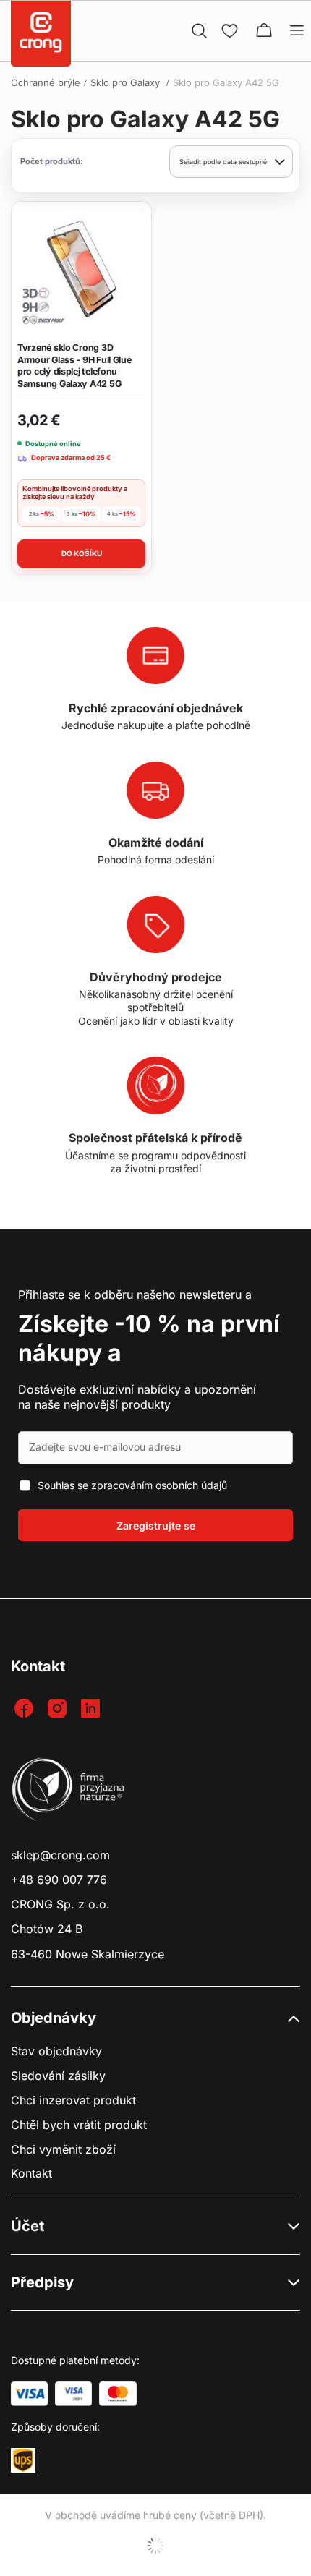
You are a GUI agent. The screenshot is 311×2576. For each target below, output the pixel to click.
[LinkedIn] (92, 1709)
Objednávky (54, 2018)
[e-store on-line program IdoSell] (155, 2546)
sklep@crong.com (60, 1855)
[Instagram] (59, 1709)
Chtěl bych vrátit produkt (79, 2125)
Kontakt (31, 2174)
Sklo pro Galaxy (127, 82)
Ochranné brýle (46, 82)
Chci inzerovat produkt (73, 2101)
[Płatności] (29, 2394)
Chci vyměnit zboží (63, 2150)
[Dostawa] (23, 2460)
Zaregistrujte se (156, 1526)
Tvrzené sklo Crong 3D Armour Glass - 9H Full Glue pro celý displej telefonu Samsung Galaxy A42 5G (74, 366)
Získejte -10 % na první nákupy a (149, 1338)
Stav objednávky (56, 2051)
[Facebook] (26, 1709)
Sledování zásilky (58, 2076)
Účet (27, 2226)
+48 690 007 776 (59, 1880)
